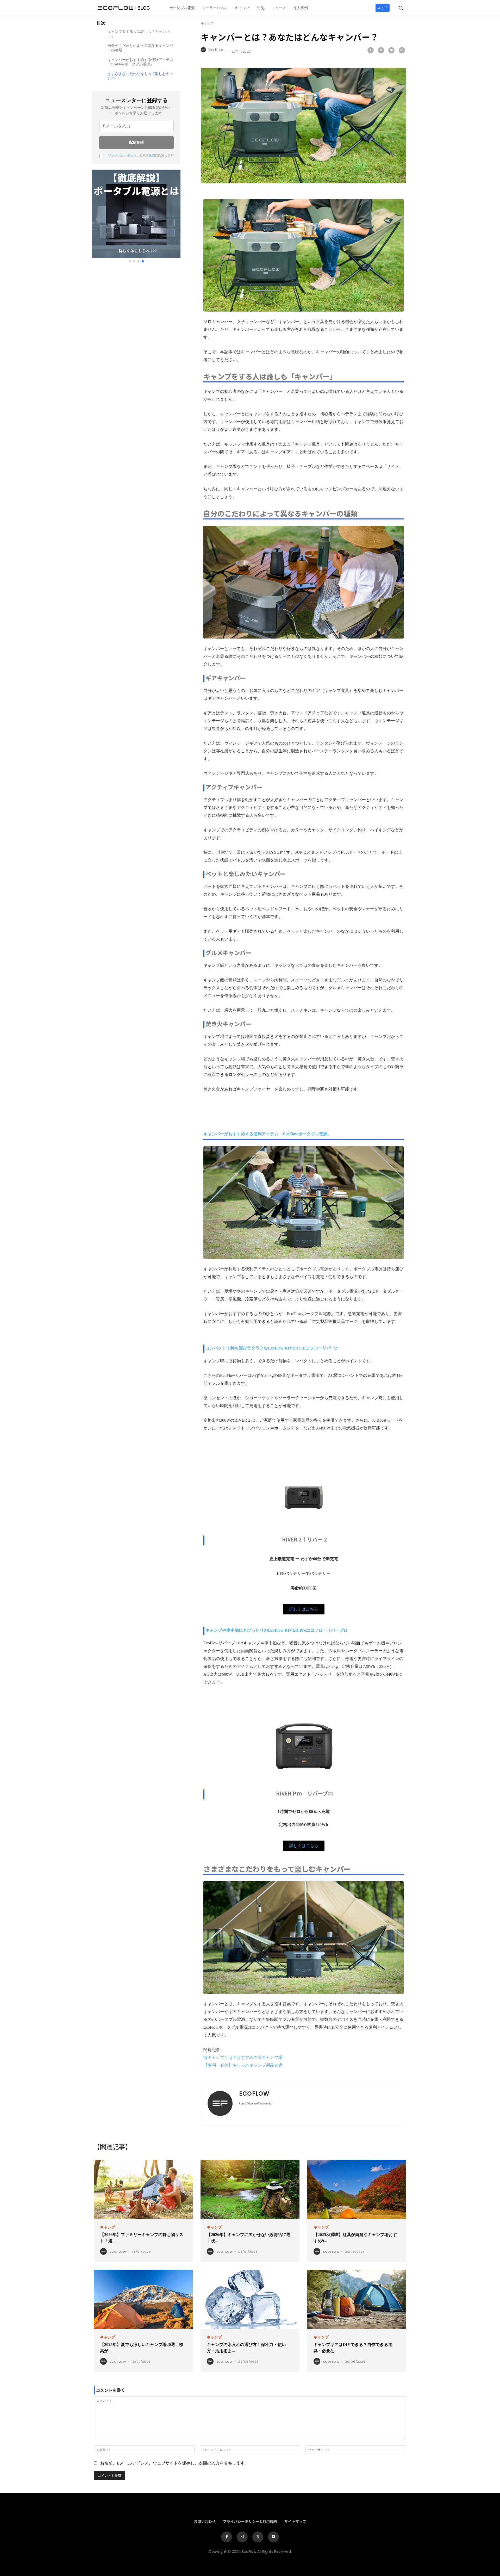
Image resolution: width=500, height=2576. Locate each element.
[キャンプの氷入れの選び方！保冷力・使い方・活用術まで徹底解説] (250, 2299)
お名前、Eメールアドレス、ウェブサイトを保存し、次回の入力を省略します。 (174, 2463)
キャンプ (207, 23)
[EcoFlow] (204, 50)
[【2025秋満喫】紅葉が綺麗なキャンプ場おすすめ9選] (357, 2189)
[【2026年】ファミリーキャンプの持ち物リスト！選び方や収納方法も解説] (143, 2189)
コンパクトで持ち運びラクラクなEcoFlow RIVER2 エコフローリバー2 (271, 1348)
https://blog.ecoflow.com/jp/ (256, 2103)
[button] (397, 7)
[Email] (402, 50)
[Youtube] (273, 2537)
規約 (152, 155)
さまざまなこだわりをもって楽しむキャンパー (140, 76)
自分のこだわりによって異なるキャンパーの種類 (140, 48)
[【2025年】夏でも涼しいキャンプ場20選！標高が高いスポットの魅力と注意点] (143, 2299)
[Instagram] (242, 2537)
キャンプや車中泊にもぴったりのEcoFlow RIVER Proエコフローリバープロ (277, 1630)
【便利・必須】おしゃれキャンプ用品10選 (243, 2065)
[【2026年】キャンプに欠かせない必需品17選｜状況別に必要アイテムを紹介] (250, 2189)
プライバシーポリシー (124, 155)
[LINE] (391, 50)
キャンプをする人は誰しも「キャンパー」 (139, 34)
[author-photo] (104, 2252)
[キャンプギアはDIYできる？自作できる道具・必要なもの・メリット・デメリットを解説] (357, 2299)
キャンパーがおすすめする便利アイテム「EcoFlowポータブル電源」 (140, 62)
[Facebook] (371, 50)
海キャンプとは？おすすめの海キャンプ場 (243, 2057)
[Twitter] (381, 50)
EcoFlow (216, 50)
